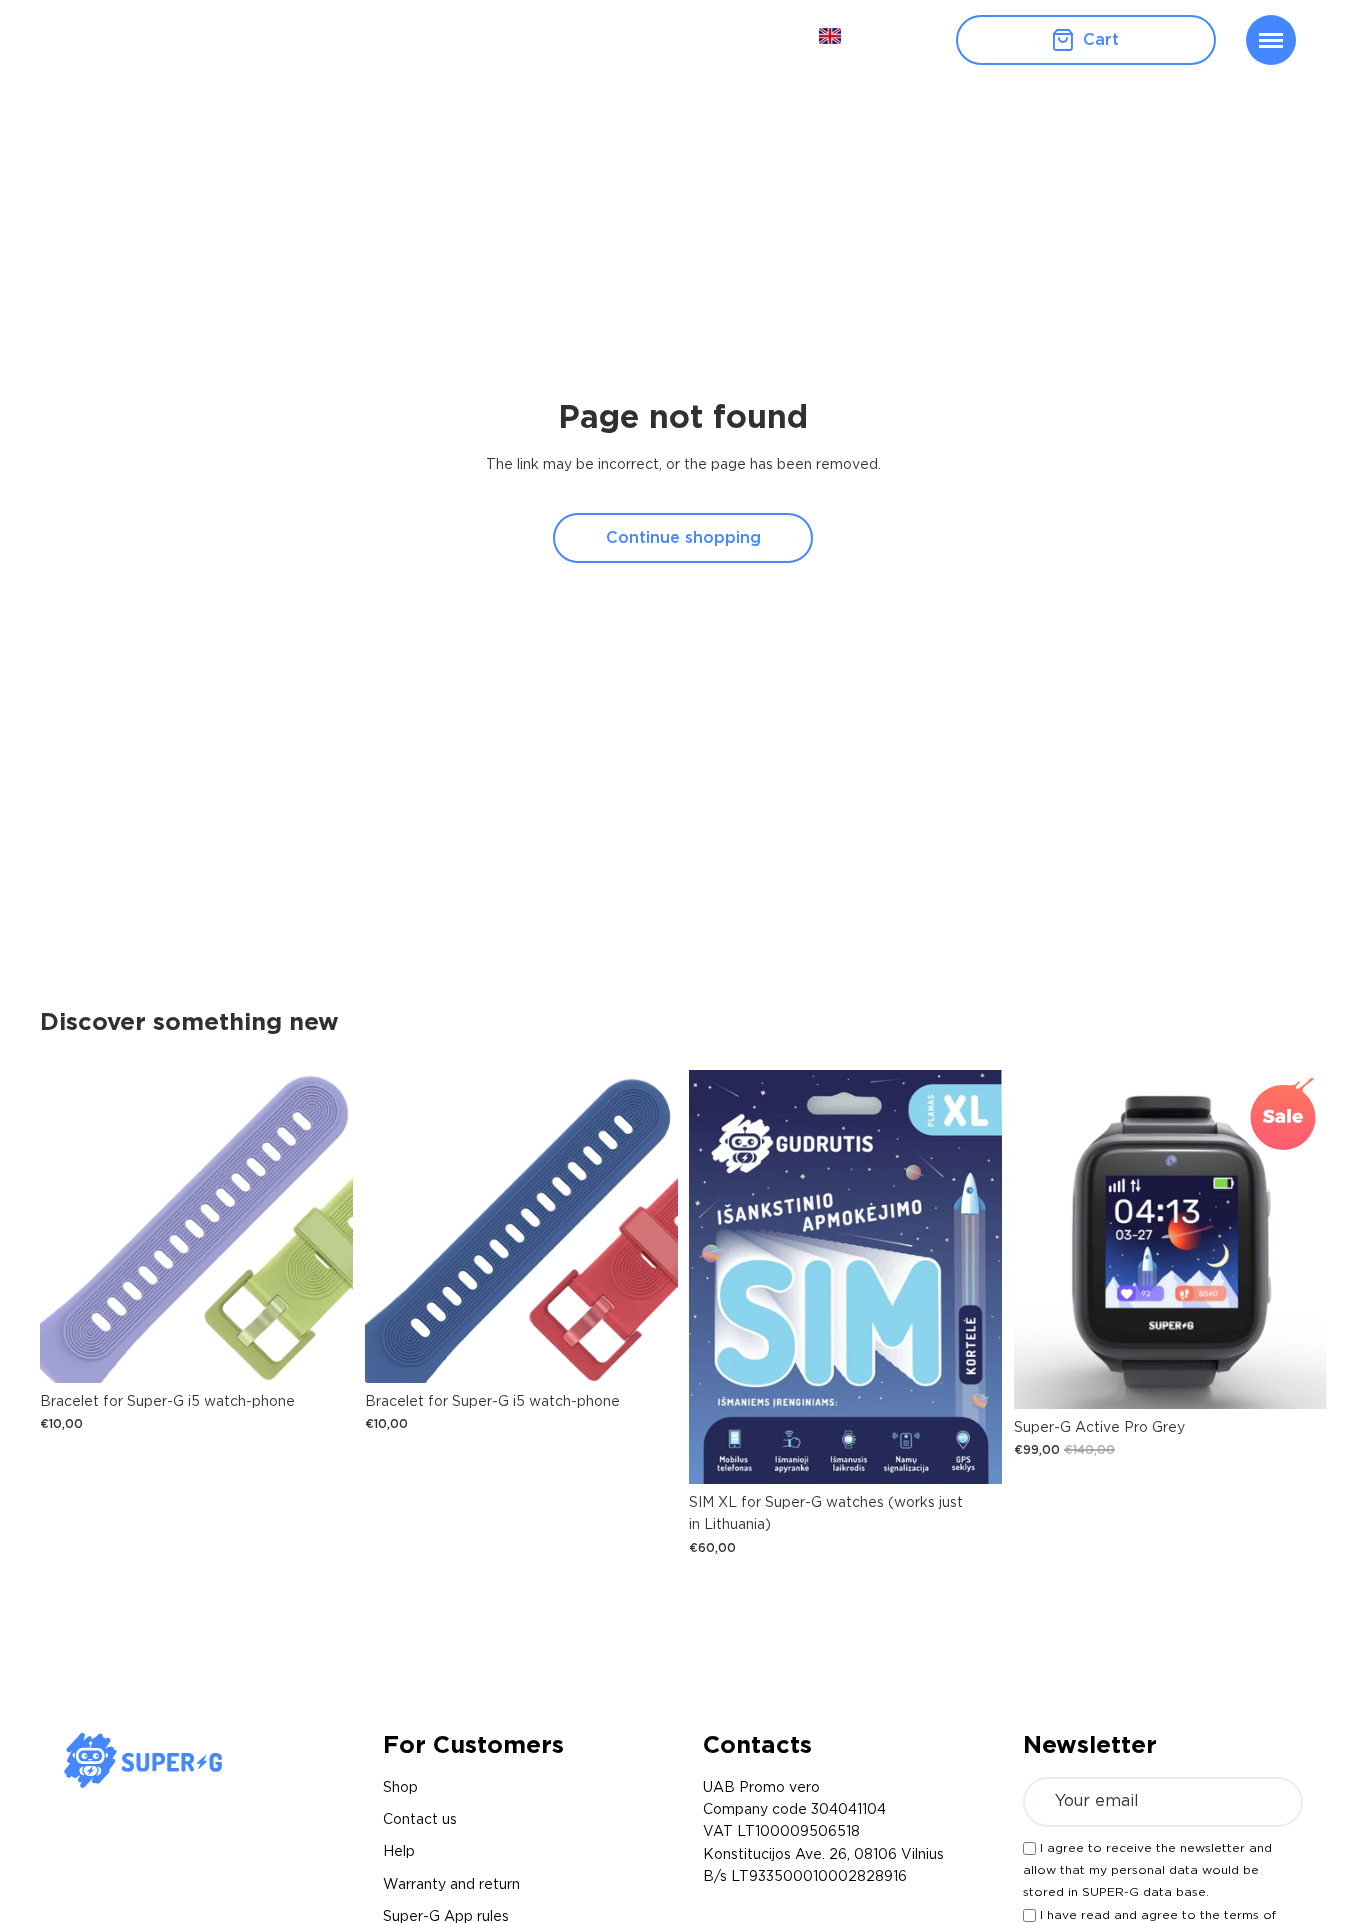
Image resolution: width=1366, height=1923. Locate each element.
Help (399, 1852)
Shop (400, 1788)
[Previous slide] (1044, 1239)
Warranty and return (451, 1885)
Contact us (420, 1820)
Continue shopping (683, 537)
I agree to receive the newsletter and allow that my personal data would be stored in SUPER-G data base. (1147, 1870)
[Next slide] (1296, 1239)
